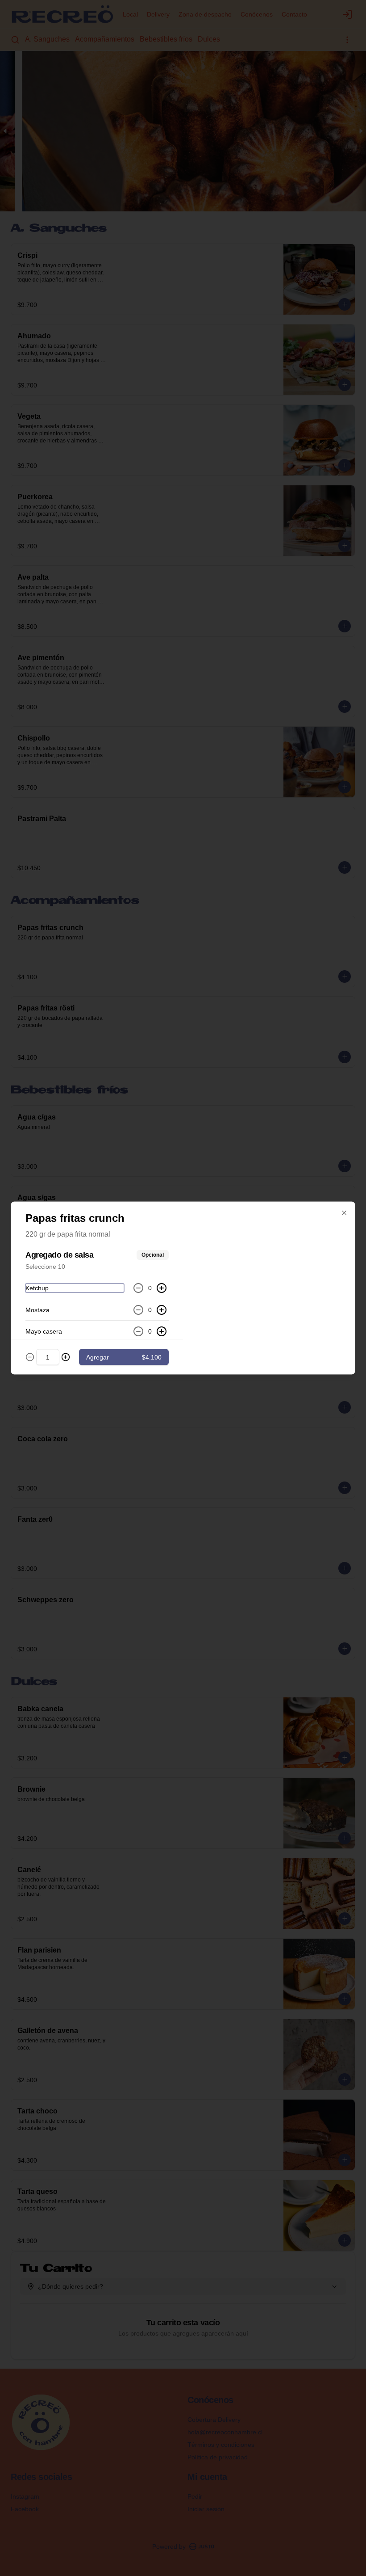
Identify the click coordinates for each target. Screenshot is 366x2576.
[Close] (344, 1213)
